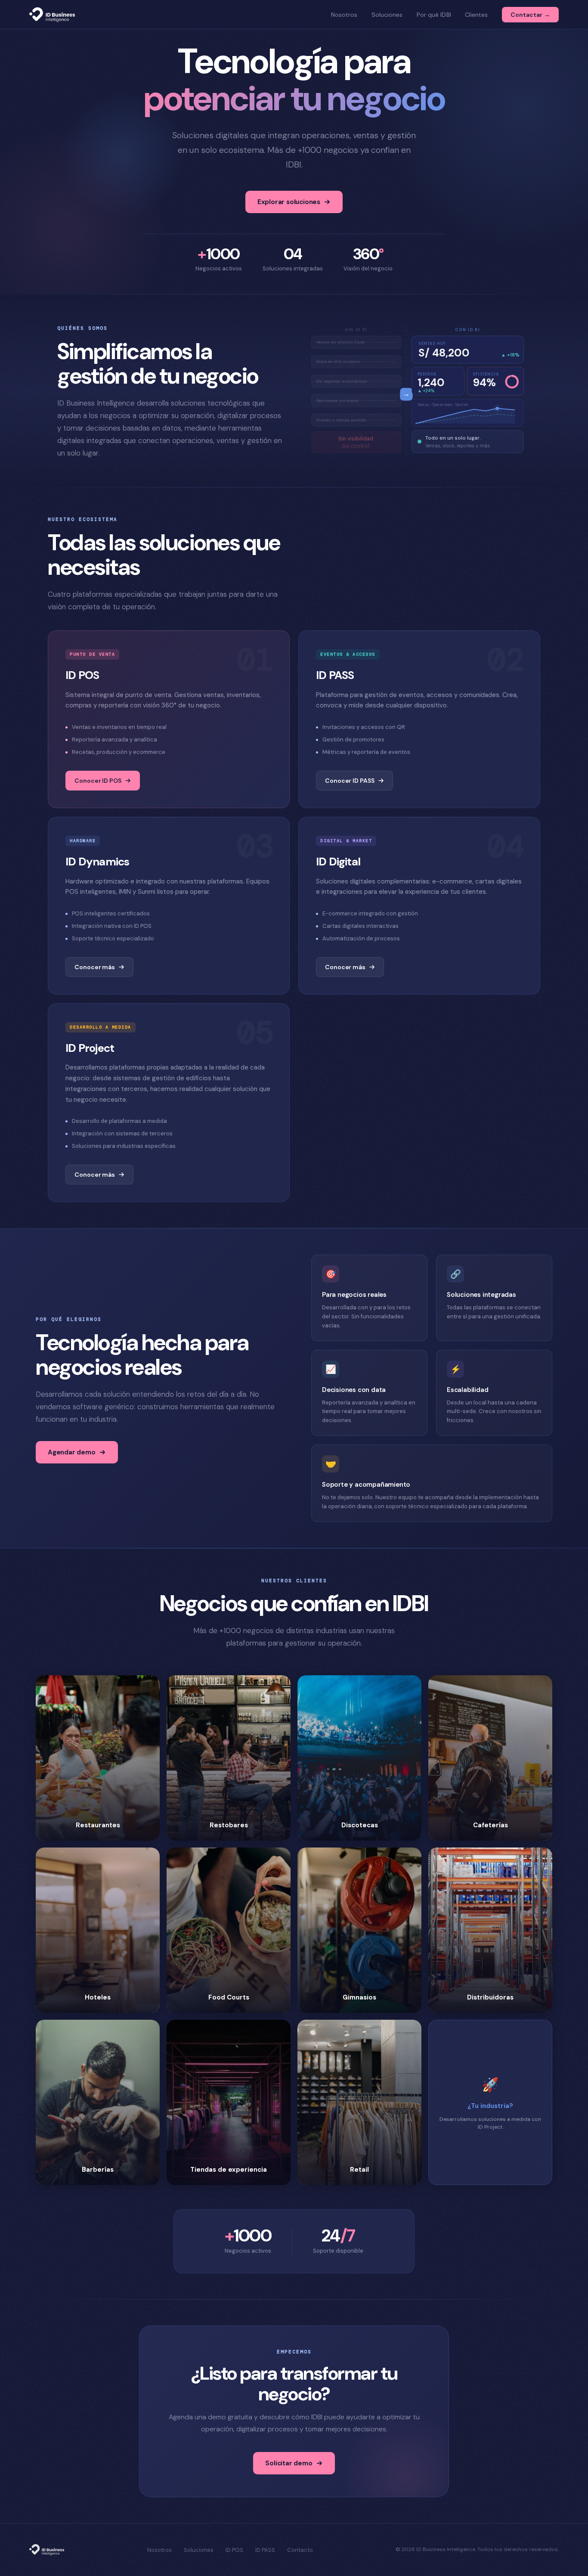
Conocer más (95, 967)
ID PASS (265, 2550)
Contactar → (530, 15)
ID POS (234, 2550)
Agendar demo (72, 1452)
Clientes (477, 15)
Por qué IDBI (434, 15)
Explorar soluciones (289, 202)
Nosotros (344, 15)
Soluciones (387, 15)
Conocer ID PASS (350, 781)
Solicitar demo (289, 2463)
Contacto (300, 2550)
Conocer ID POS (98, 781)
